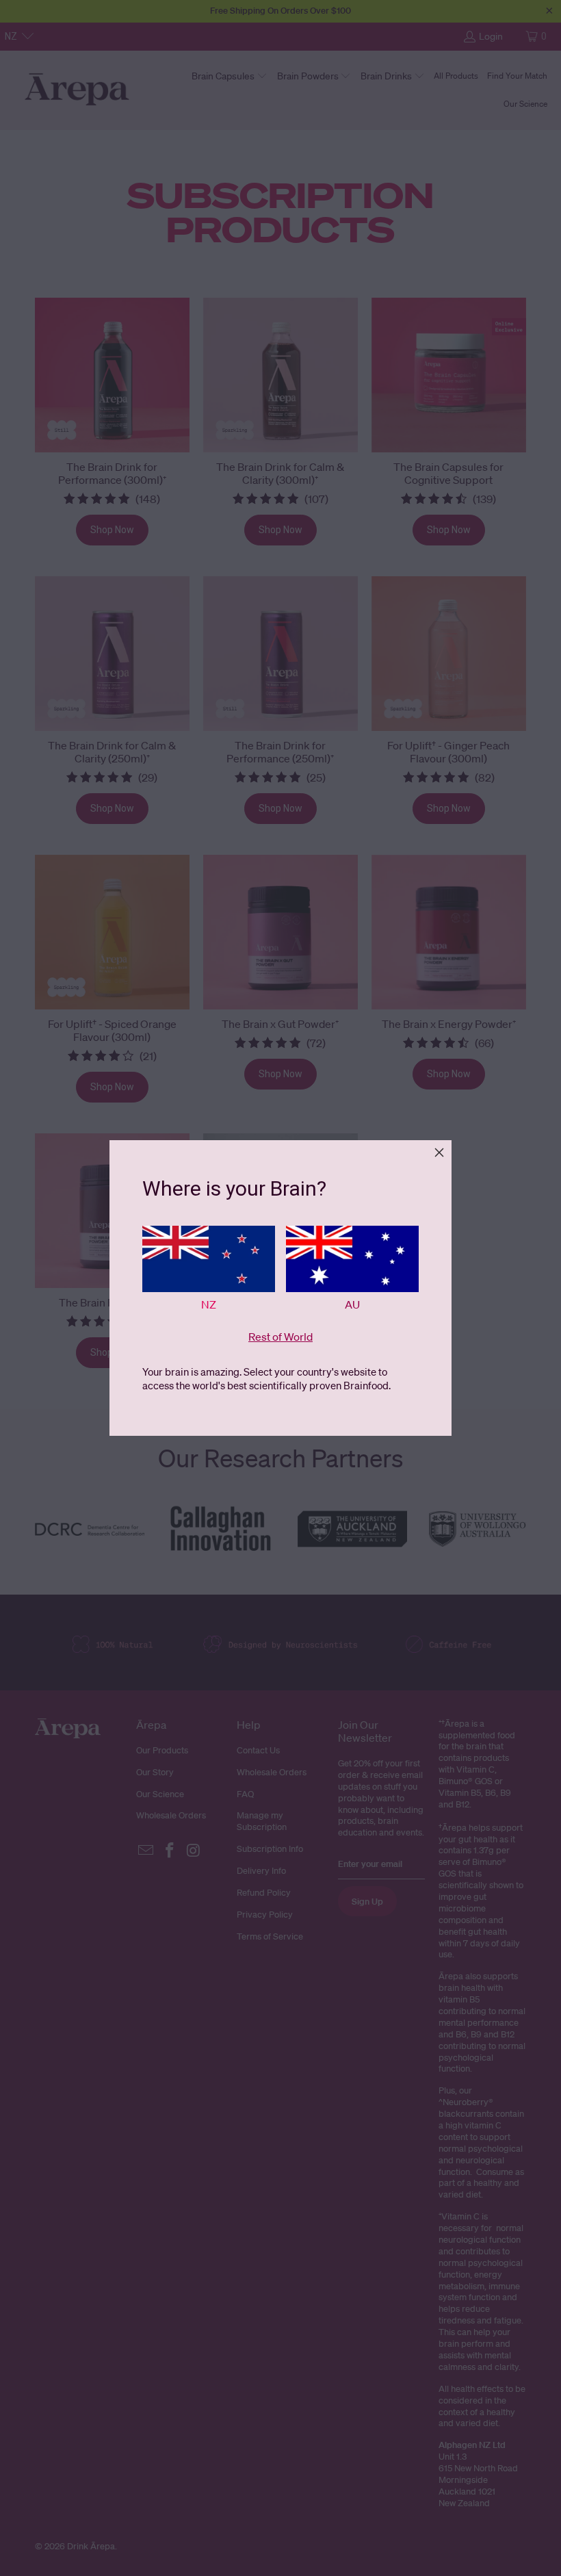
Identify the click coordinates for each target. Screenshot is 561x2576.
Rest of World (280, 1337)
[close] (439, 1152)
